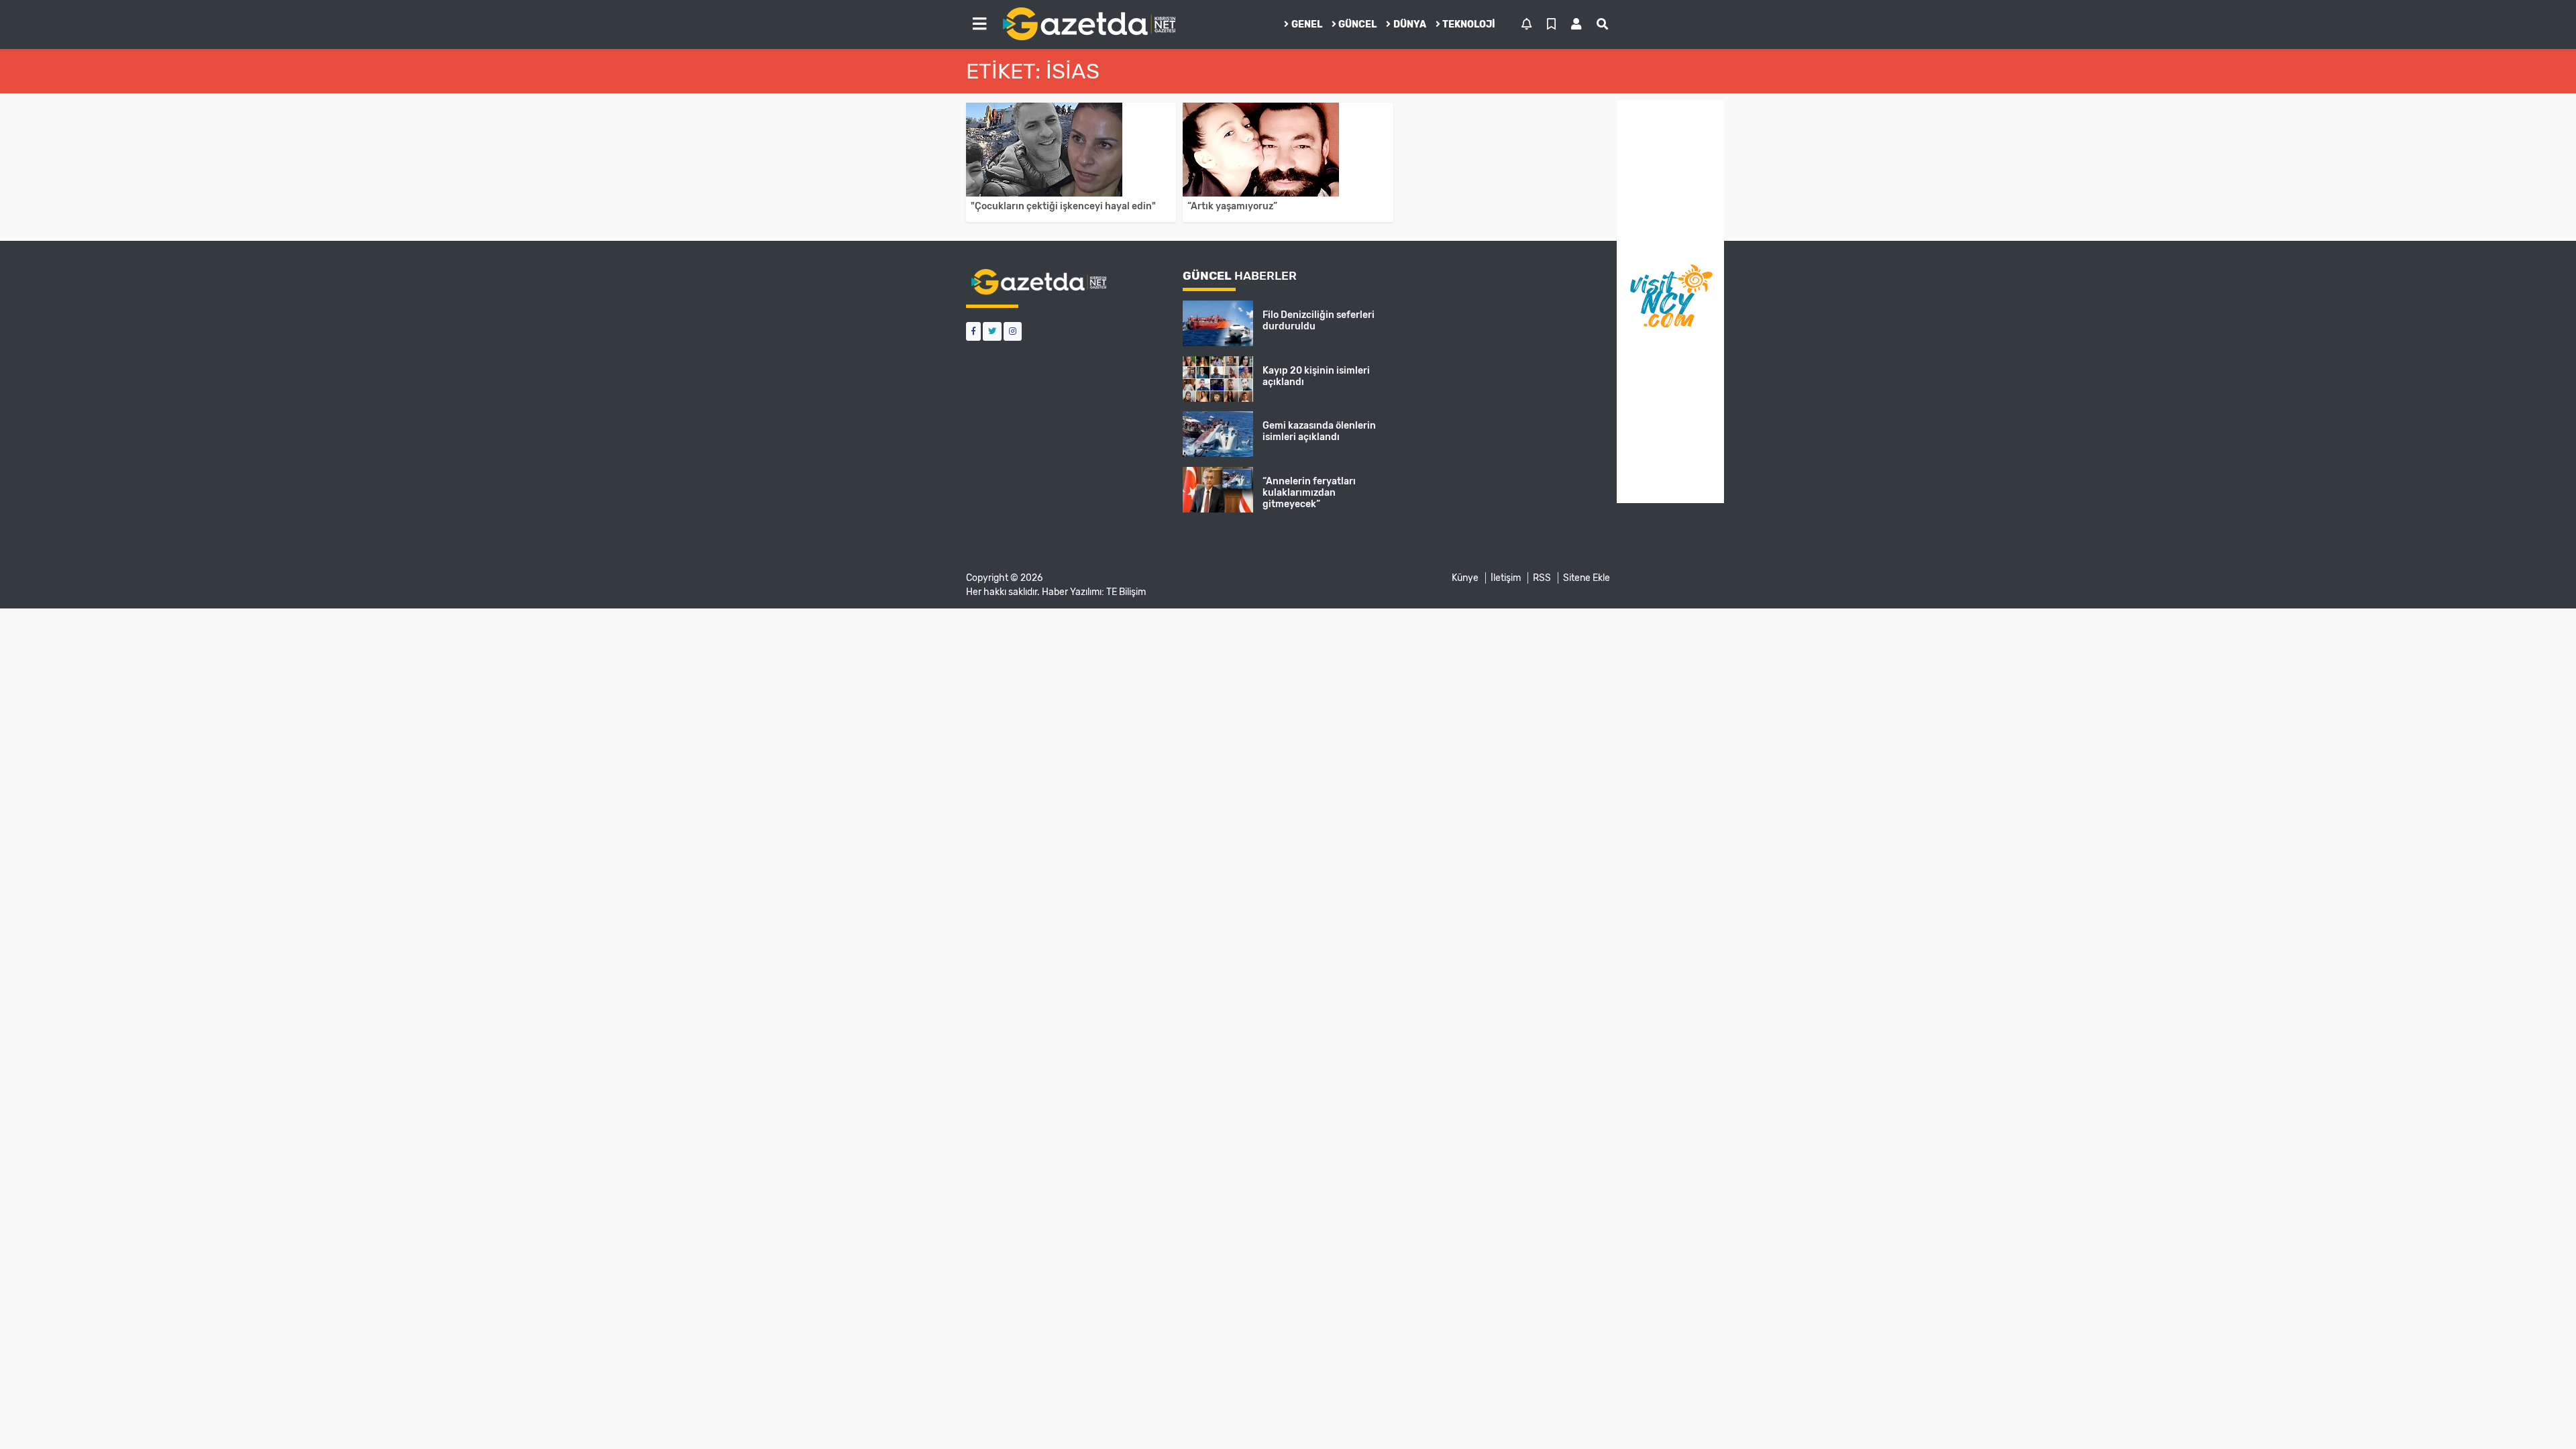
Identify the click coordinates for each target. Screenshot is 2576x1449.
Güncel (1357, 24)
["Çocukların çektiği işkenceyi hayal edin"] (1071, 150)
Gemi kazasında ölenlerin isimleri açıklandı (1319, 431)
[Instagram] (1013, 331)
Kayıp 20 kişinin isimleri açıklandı (1316, 376)
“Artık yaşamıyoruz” (1232, 206)
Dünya (1410, 24)
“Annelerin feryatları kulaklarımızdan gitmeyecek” (1309, 493)
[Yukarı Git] (2541, 1415)
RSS (1542, 578)
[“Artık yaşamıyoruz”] (1288, 150)
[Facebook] (973, 331)
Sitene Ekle (1587, 578)
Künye (1465, 578)
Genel (1307, 24)
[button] (979, 24)
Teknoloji (1469, 24)
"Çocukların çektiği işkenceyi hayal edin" (1063, 206)
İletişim (1506, 578)
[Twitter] (992, 331)
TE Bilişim (1126, 592)
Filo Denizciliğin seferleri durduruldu (1319, 321)
